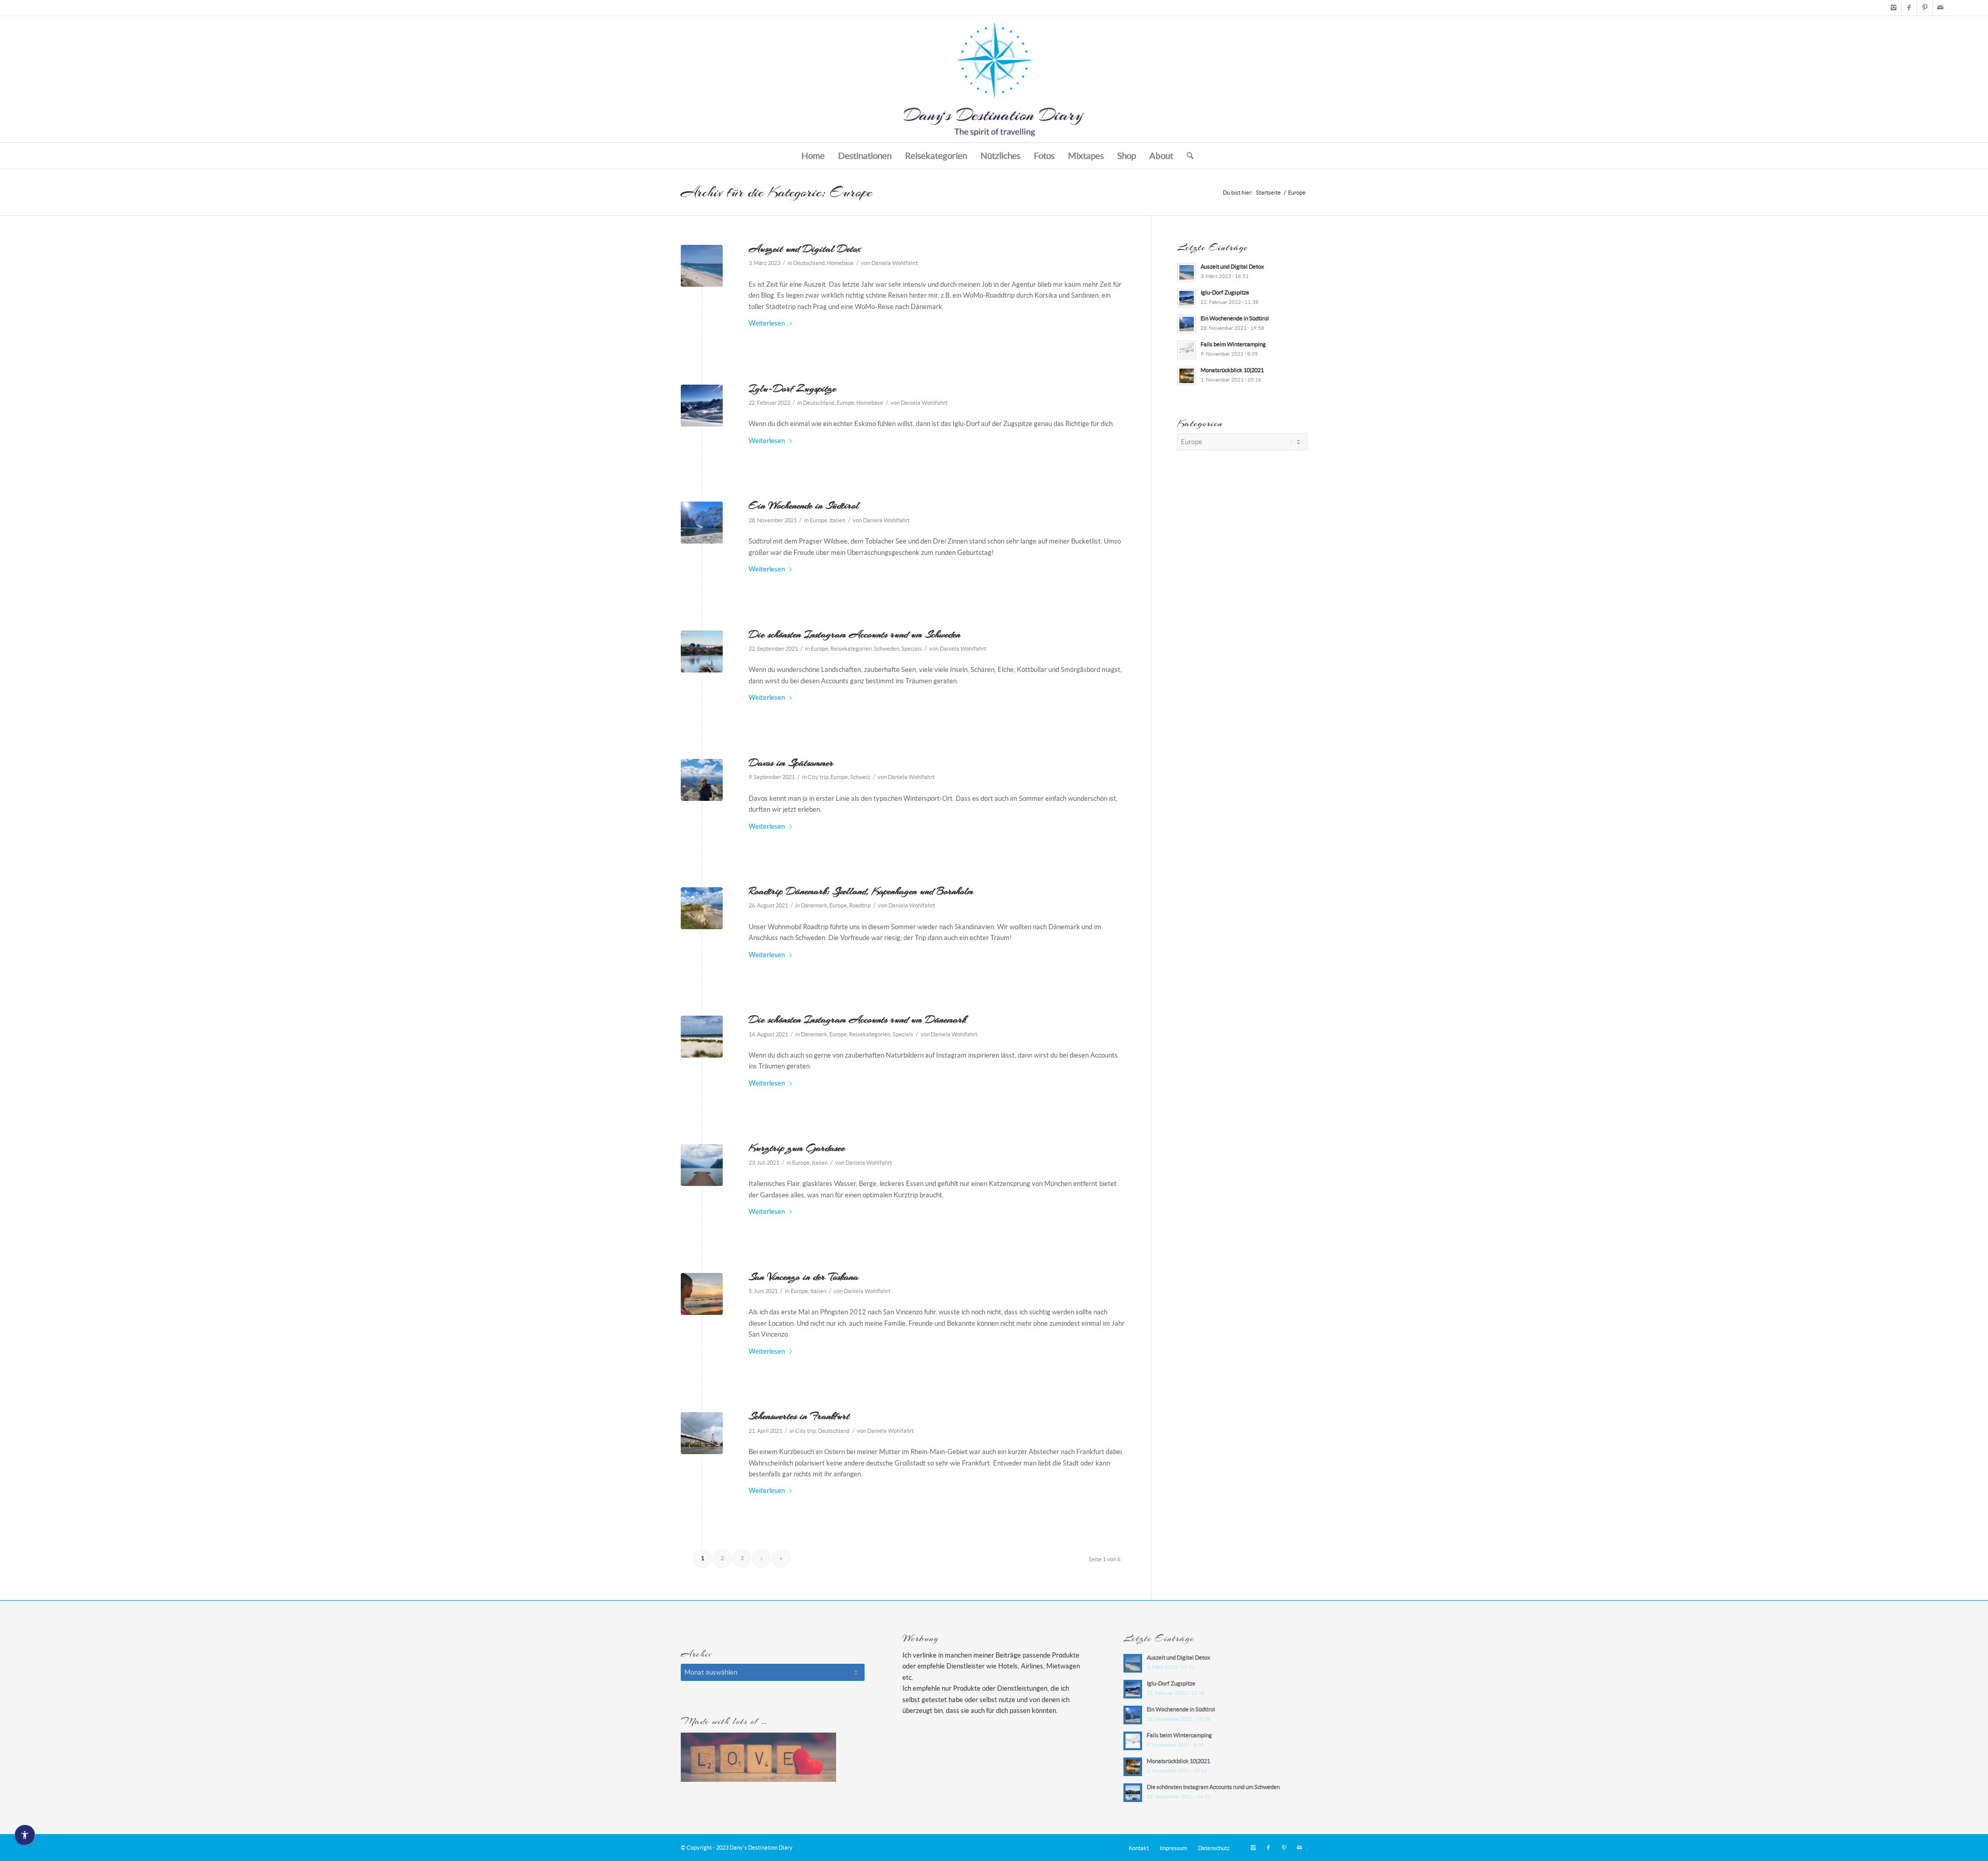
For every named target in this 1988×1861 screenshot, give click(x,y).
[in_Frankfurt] (702, 1433)
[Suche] (1187, 156)
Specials (912, 649)
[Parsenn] (702, 780)
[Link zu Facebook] (1909, 8)
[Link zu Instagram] (1894, 8)
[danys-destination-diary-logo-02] (994, 79)
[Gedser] (702, 908)
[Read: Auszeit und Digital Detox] (1187, 272)
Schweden (887, 649)
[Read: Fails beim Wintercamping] (1187, 350)
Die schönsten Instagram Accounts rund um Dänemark (857, 1019)
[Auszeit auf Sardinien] (702, 266)
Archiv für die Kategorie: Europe (777, 192)
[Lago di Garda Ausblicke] (702, 1165)
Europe (845, 403)
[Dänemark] (702, 1037)
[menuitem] (813, 156)
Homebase (840, 263)
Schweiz (860, 777)
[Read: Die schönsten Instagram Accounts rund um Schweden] (1133, 1793)
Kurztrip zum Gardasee (797, 1148)
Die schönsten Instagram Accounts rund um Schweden (854, 634)
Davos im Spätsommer (791, 763)
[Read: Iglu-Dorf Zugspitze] (1187, 298)
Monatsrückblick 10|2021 (1232, 370)
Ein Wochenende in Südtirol (804, 505)
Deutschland (809, 263)
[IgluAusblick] (702, 406)
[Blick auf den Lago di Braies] (702, 523)
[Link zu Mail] (1940, 8)
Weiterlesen (767, 323)
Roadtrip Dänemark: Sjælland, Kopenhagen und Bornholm (861, 891)
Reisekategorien (851, 649)
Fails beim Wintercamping (1233, 344)
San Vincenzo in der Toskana (803, 1277)
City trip (818, 777)
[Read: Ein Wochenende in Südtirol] (1187, 324)
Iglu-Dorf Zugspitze (792, 388)
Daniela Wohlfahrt (895, 263)
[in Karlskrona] (702, 651)
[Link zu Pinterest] (1925, 8)
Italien (837, 520)
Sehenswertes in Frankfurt (799, 1416)
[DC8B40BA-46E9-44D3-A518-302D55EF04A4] (702, 1294)
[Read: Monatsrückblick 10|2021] (1187, 376)
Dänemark (814, 905)
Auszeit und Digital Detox (805, 248)
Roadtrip (860, 905)
